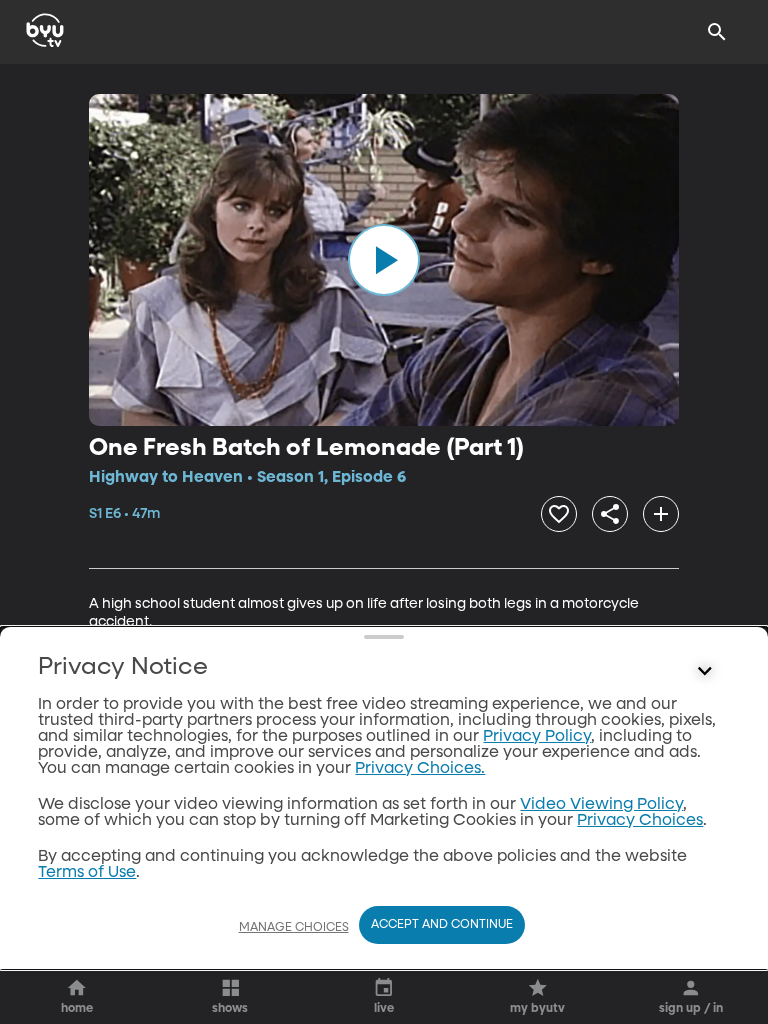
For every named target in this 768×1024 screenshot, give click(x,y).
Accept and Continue (442, 925)
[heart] (559, 514)
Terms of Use (87, 873)
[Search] (717, 32)
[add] (661, 514)
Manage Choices (294, 928)
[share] (610, 514)
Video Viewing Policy (601, 805)
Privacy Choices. (420, 769)
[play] (384, 260)
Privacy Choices (640, 821)
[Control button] (705, 672)
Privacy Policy (537, 737)
